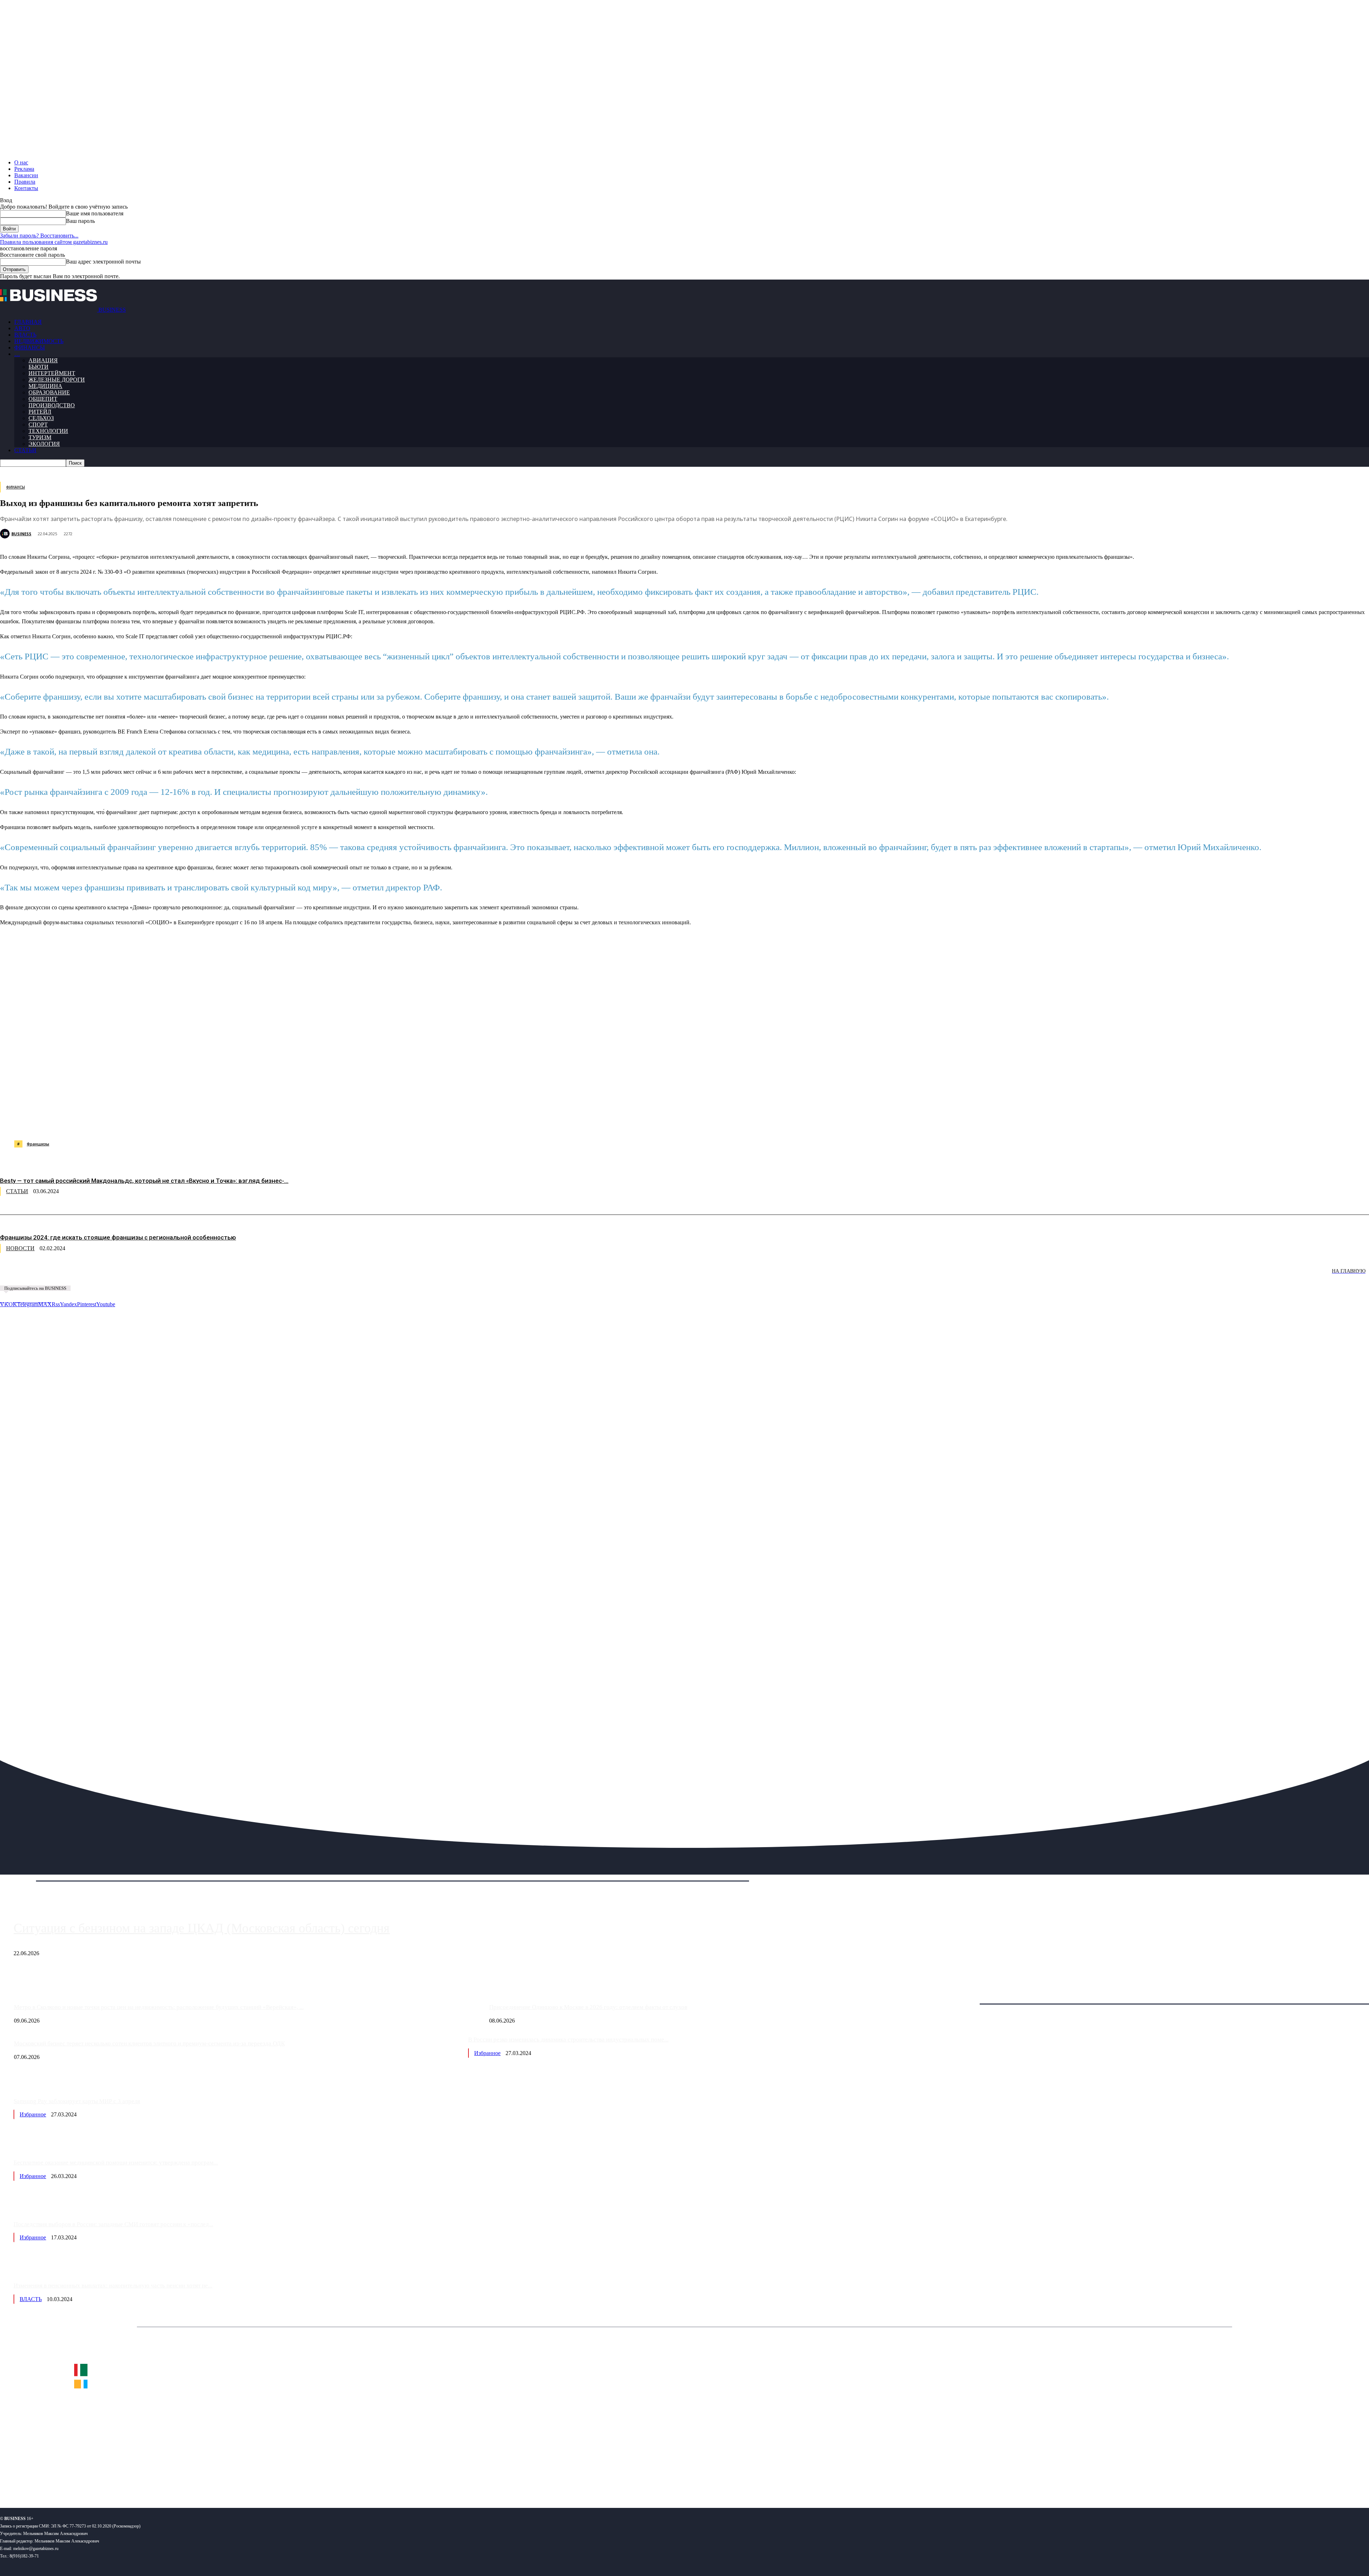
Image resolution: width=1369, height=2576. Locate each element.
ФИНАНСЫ (30, 347)
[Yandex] (89, 2479)
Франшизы (38, 1144)
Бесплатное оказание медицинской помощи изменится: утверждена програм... (116, 2163)
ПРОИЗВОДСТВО (52, 405)
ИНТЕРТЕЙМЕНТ (52, 373)
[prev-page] (36, 1276)
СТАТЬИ (25, 450)
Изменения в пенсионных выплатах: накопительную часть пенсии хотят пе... (113, 2286)
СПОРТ (38, 425)
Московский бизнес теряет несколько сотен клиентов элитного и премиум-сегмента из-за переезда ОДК (149, 2043)
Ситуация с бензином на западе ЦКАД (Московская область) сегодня (202, 1928)
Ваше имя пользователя (95, 213)
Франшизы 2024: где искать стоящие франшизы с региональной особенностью (118, 1237)
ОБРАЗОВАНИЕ (49, 392)
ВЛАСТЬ (25, 335)
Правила (25, 182)
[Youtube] (110, 2479)
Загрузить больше (965, 1996)
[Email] (283, 1122)
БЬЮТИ (39, 367)
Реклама (24, 169)
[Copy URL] (309, 1122)
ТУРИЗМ (40, 437)
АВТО (22, 328)
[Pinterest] (181, 1122)
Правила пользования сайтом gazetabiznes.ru (54, 242)
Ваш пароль (80, 221)
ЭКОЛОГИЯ (44, 444)
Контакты (26, 188)
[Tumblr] (232, 1122)
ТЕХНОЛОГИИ (48, 431)
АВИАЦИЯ (43, 360)
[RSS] (29, 2479)
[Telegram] (156, 1122)
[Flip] (258, 1122)
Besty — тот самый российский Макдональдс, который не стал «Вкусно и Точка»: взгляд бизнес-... (144, 1181)
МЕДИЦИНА (45, 386)
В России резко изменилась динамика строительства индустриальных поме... (568, 2040)
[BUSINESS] (6, 534)
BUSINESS (21, 534)
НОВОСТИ (20, 1248)
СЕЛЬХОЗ (41, 418)
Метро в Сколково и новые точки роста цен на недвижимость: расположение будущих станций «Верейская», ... (159, 2007)
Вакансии (26, 175)
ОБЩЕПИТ (43, 399)
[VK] (130, 1122)
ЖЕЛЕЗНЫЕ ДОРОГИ (57, 380)
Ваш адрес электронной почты (103, 262)
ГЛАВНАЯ (28, 322)
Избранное (487, 2053)
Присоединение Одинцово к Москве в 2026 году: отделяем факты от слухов (588, 2007)
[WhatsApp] (80, 1122)
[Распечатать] (335, 1122)
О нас (21, 162)
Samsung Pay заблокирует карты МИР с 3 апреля (77, 2101)
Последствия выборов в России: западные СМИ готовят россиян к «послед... (113, 2224)
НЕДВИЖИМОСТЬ (39, 341)
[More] (361, 1122)
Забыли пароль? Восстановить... (39, 236)
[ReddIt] (207, 1122)
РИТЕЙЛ (40, 412)
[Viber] (105, 1122)
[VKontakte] (69, 2479)
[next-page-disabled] (107, 1276)
